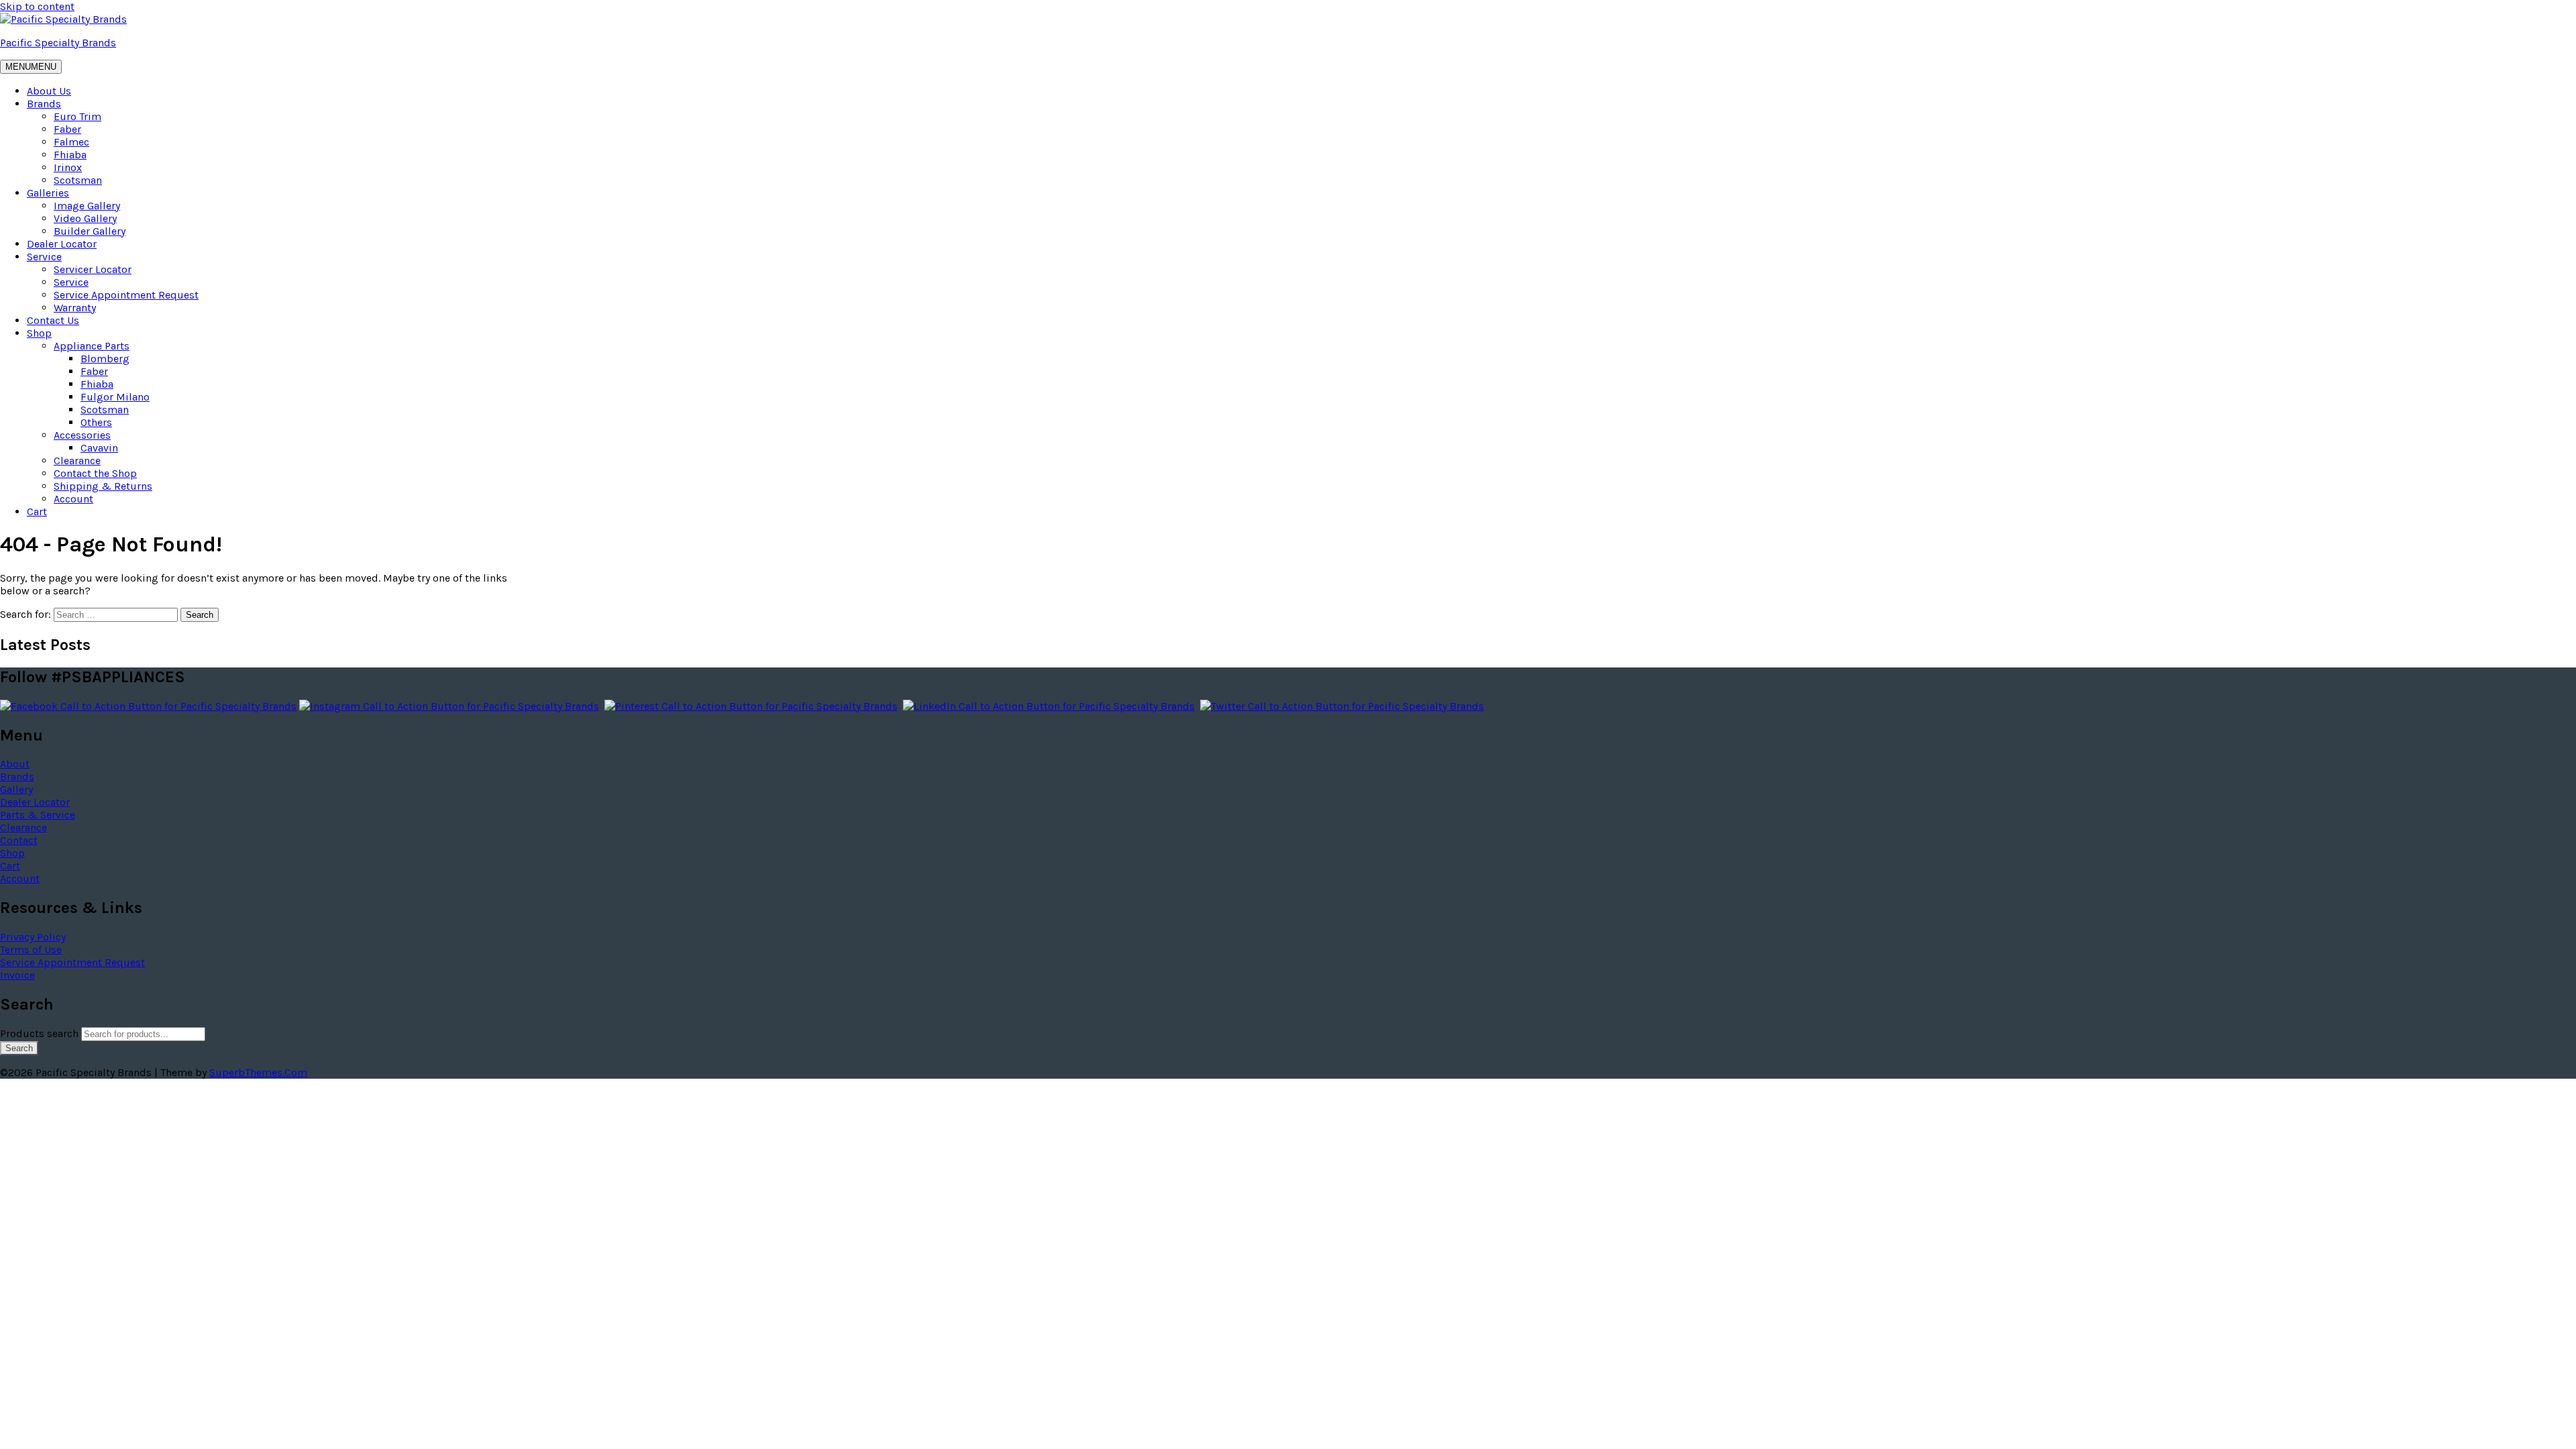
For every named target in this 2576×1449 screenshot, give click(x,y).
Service (44, 257)
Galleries (48, 193)
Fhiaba (70, 155)
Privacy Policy (33, 937)
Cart (37, 512)
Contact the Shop (95, 473)
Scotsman (78, 180)
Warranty (75, 308)
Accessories (82, 435)
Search (19, 1048)
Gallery (16, 789)
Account (73, 499)
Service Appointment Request (126, 295)
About (15, 764)
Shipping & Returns (103, 486)
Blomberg (105, 359)
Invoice (17, 975)
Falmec (71, 142)
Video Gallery (85, 218)
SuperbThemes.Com (258, 1072)
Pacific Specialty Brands (58, 43)
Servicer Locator (93, 269)
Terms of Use (31, 950)
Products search (41, 1033)
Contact (19, 840)
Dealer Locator (62, 244)
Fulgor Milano (115, 397)
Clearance (77, 461)
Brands (44, 104)
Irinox (68, 167)
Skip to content (37, 6)
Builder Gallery (90, 231)
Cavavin (99, 448)
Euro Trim (77, 116)
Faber (67, 129)
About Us (49, 91)
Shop (39, 333)
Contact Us (53, 320)
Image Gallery (87, 206)
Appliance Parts (92, 346)
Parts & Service (38, 815)
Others (96, 422)
